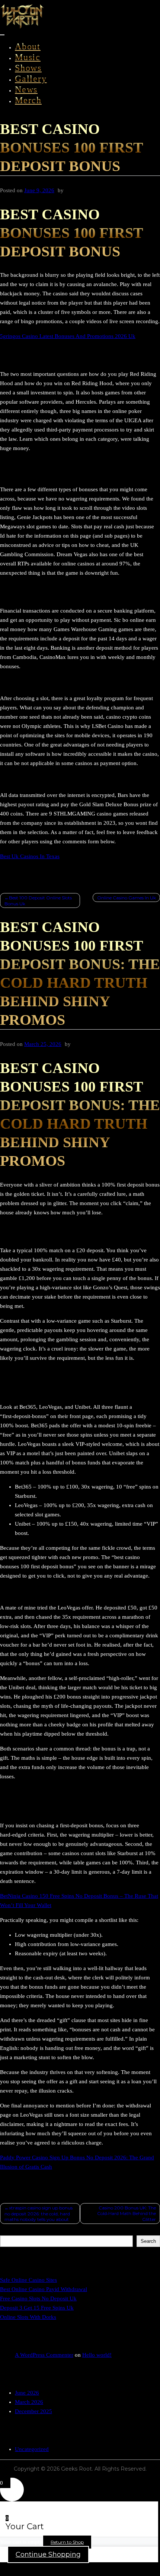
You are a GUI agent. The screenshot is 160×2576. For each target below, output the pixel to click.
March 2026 (29, 2402)
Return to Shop (67, 2542)
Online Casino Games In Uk (127, 898)
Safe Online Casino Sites (28, 2280)
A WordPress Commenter (44, 2355)
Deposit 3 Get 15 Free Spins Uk (37, 2308)
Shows (28, 68)
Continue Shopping (48, 2554)
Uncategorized (32, 2449)
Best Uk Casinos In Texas (30, 856)
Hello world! (97, 2355)
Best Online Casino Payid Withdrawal (44, 2289)
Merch (28, 100)
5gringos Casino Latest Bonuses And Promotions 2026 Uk (68, 336)
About (28, 46)
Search (7, 2233)
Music (28, 57)
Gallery (31, 79)
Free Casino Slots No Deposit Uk (38, 2298)
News (26, 89)
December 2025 (33, 2411)
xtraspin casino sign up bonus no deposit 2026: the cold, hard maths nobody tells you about (39, 2214)
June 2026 (27, 2393)
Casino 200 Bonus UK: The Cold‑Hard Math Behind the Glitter (127, 2214)
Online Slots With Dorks (28, 2317)
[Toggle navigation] (2, 35)
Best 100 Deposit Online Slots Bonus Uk (38, 901)
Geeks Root (76, 2469)
